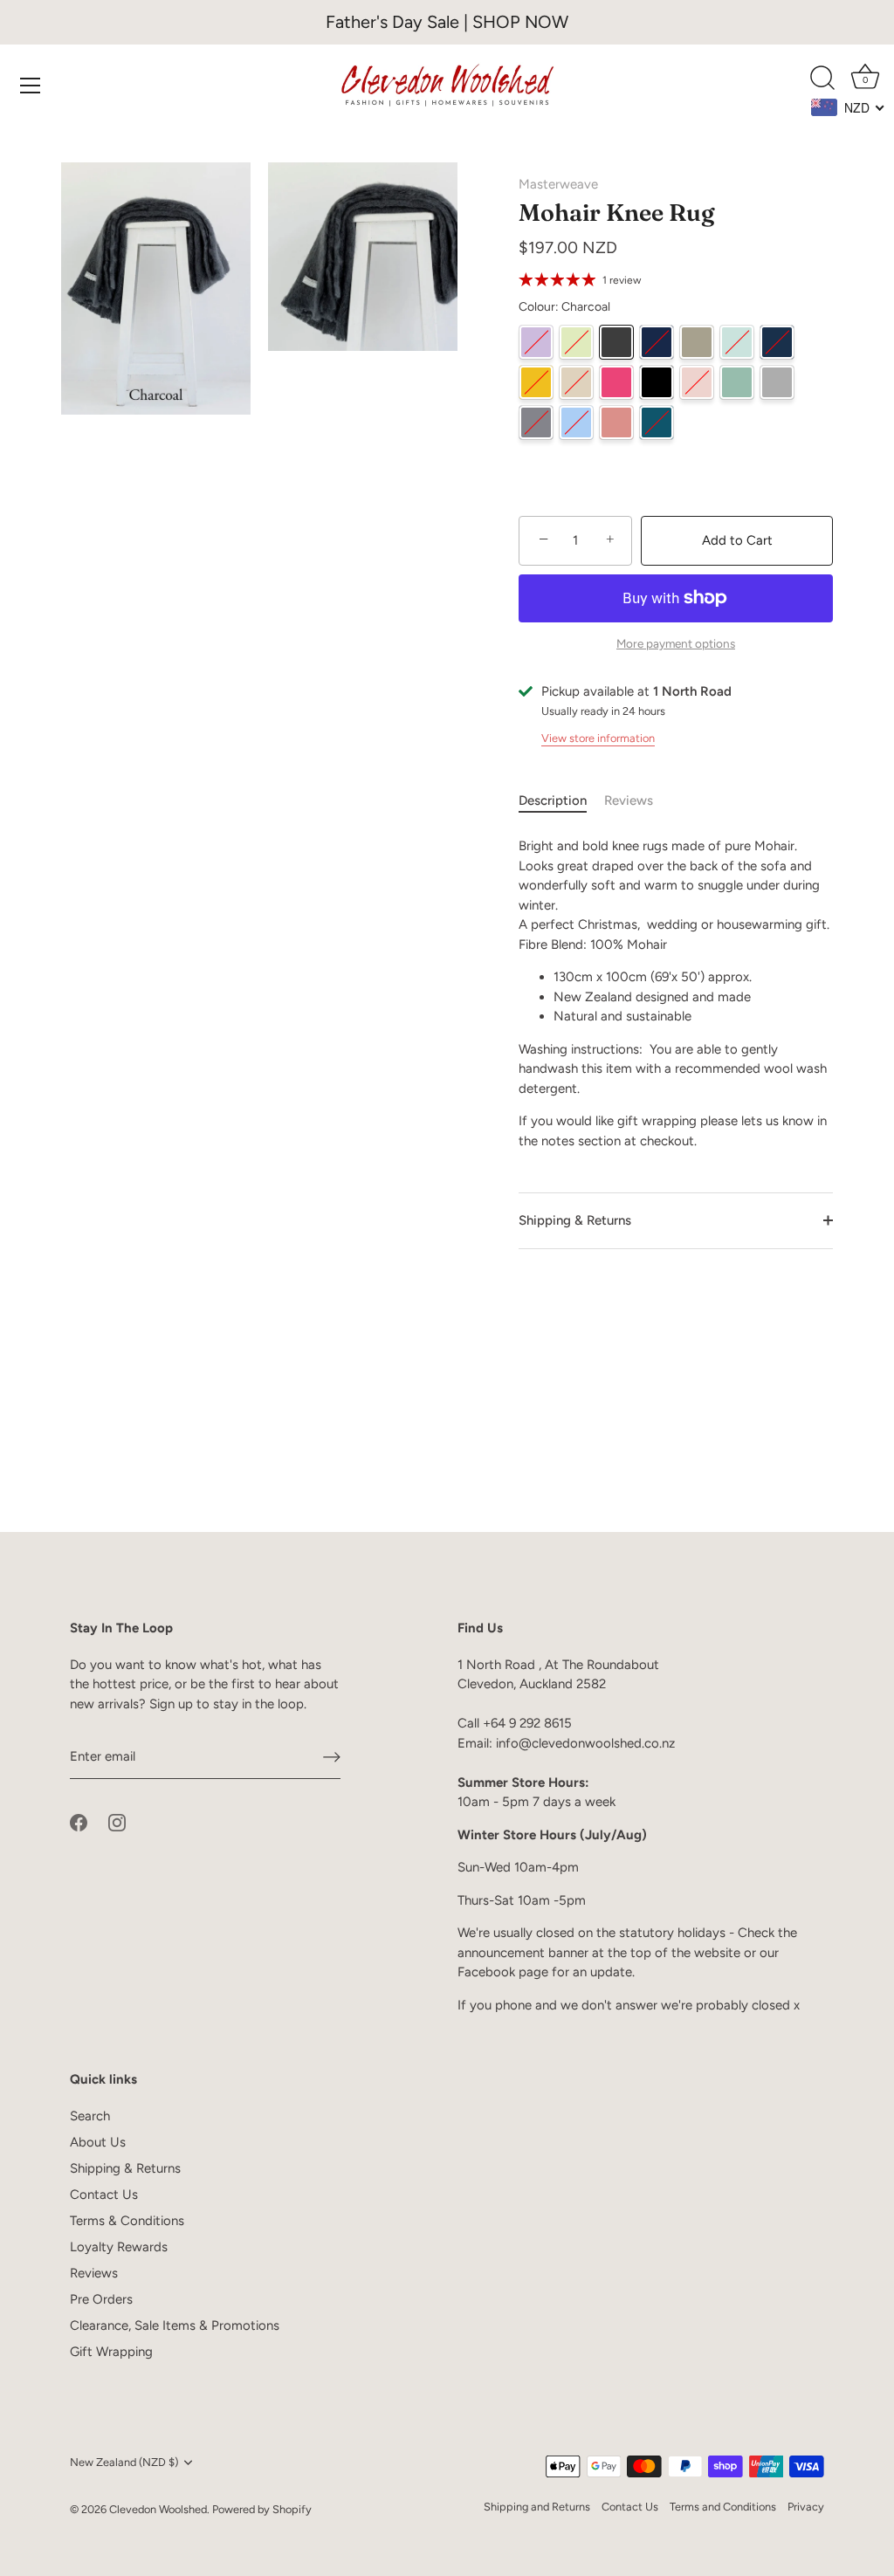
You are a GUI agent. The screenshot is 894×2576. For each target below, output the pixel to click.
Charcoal (616, 342)
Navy (777, 342)
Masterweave (558, 184)
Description (553, 800)
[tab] (561, 801)
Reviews (629, 800)
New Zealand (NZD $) (124, 2462)
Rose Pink (697, 382)
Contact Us (104, 2195)
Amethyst (536, 342)
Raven (657, 382)
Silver (777, 382)
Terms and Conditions (723, 2507)
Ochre (536, 382)
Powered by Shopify (262, 2509)
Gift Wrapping (111, 2352)
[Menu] (31, 86)
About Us (98, 2142)
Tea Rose (616, 422)
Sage (737, 382)
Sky (576, 422)
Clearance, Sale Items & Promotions (175, 2325)
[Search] (822, 79)
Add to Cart (737, 540)
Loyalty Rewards (119, 2247)
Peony (616, 382)
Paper (576, 382)
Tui (657, 422)
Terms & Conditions (127, 2221)
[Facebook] (79, 1822)
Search (90, 2116)
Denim (657, 342)
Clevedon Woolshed (158, 2509)
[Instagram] (117, 1822)
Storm (536, 422)
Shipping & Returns (575, 1220)
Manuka (697, 342)
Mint (737, 342)
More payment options (676, 643)
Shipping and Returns (537, 2507)
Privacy (806, 2507)
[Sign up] (332, 1756)
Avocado (576, 342)
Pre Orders (101, 2299)
